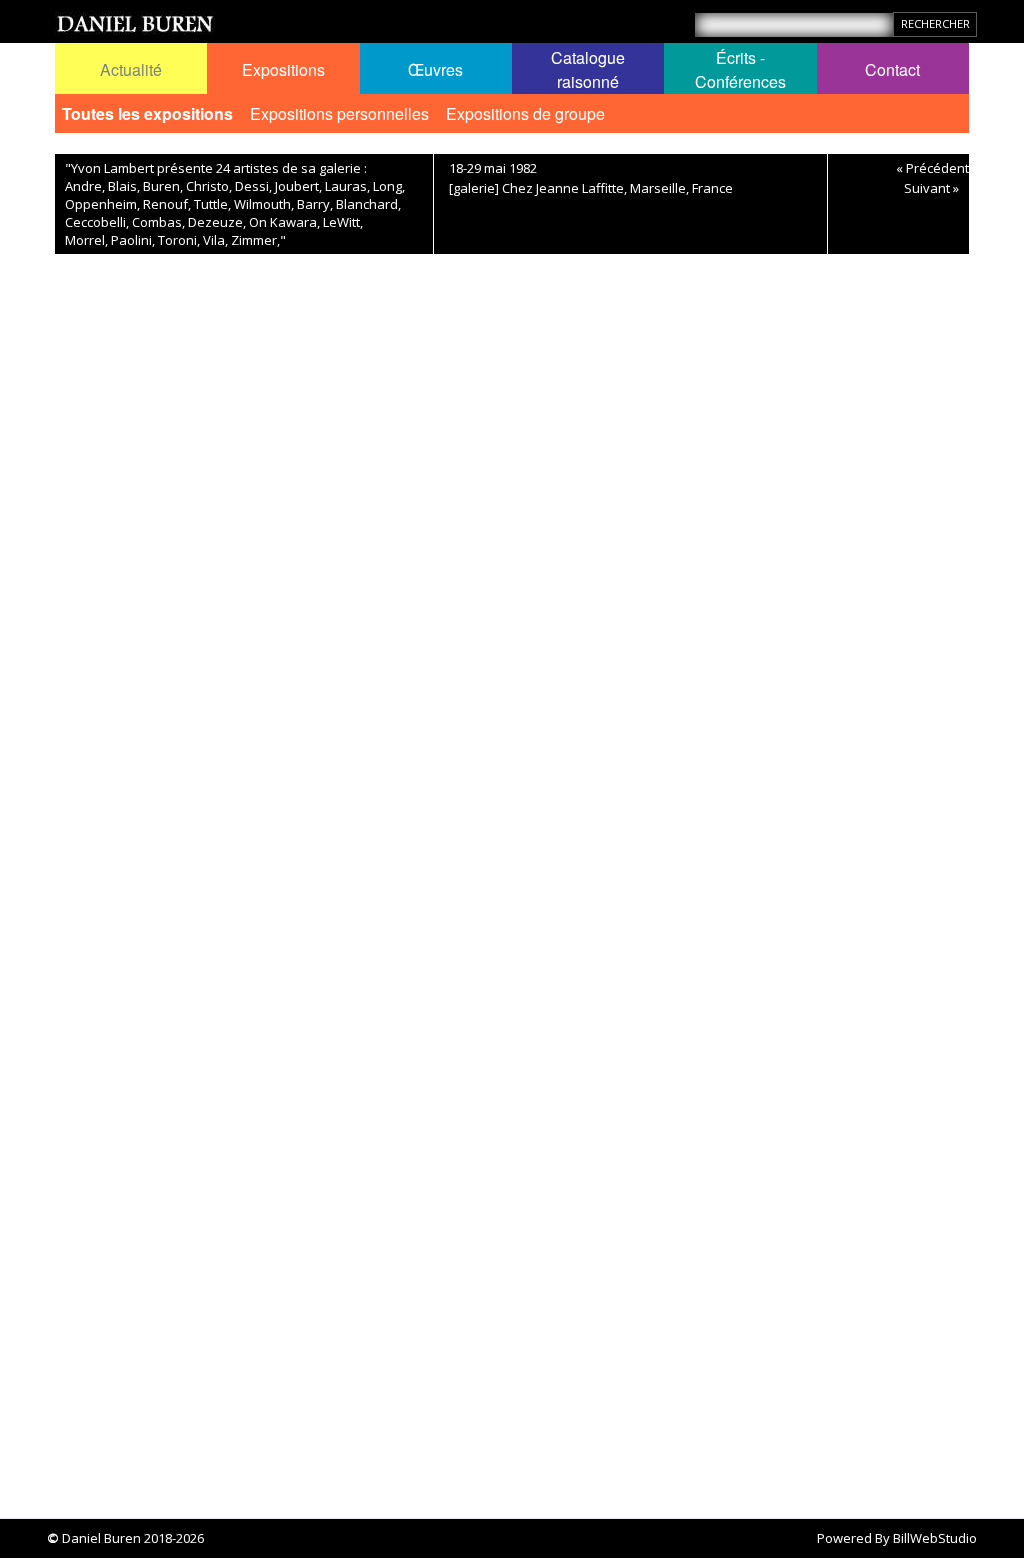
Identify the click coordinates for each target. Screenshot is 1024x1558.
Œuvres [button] (435, 69)
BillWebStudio (935, 1538)
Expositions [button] (283, 69)
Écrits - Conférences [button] (740, 69)
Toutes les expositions (147, 113)
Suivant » (931, 188)
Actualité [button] (131, 69)
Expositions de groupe (525, 113)
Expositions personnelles (339, 113)
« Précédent (932, 168)
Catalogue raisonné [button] (588, 69)
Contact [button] (892, 69)
